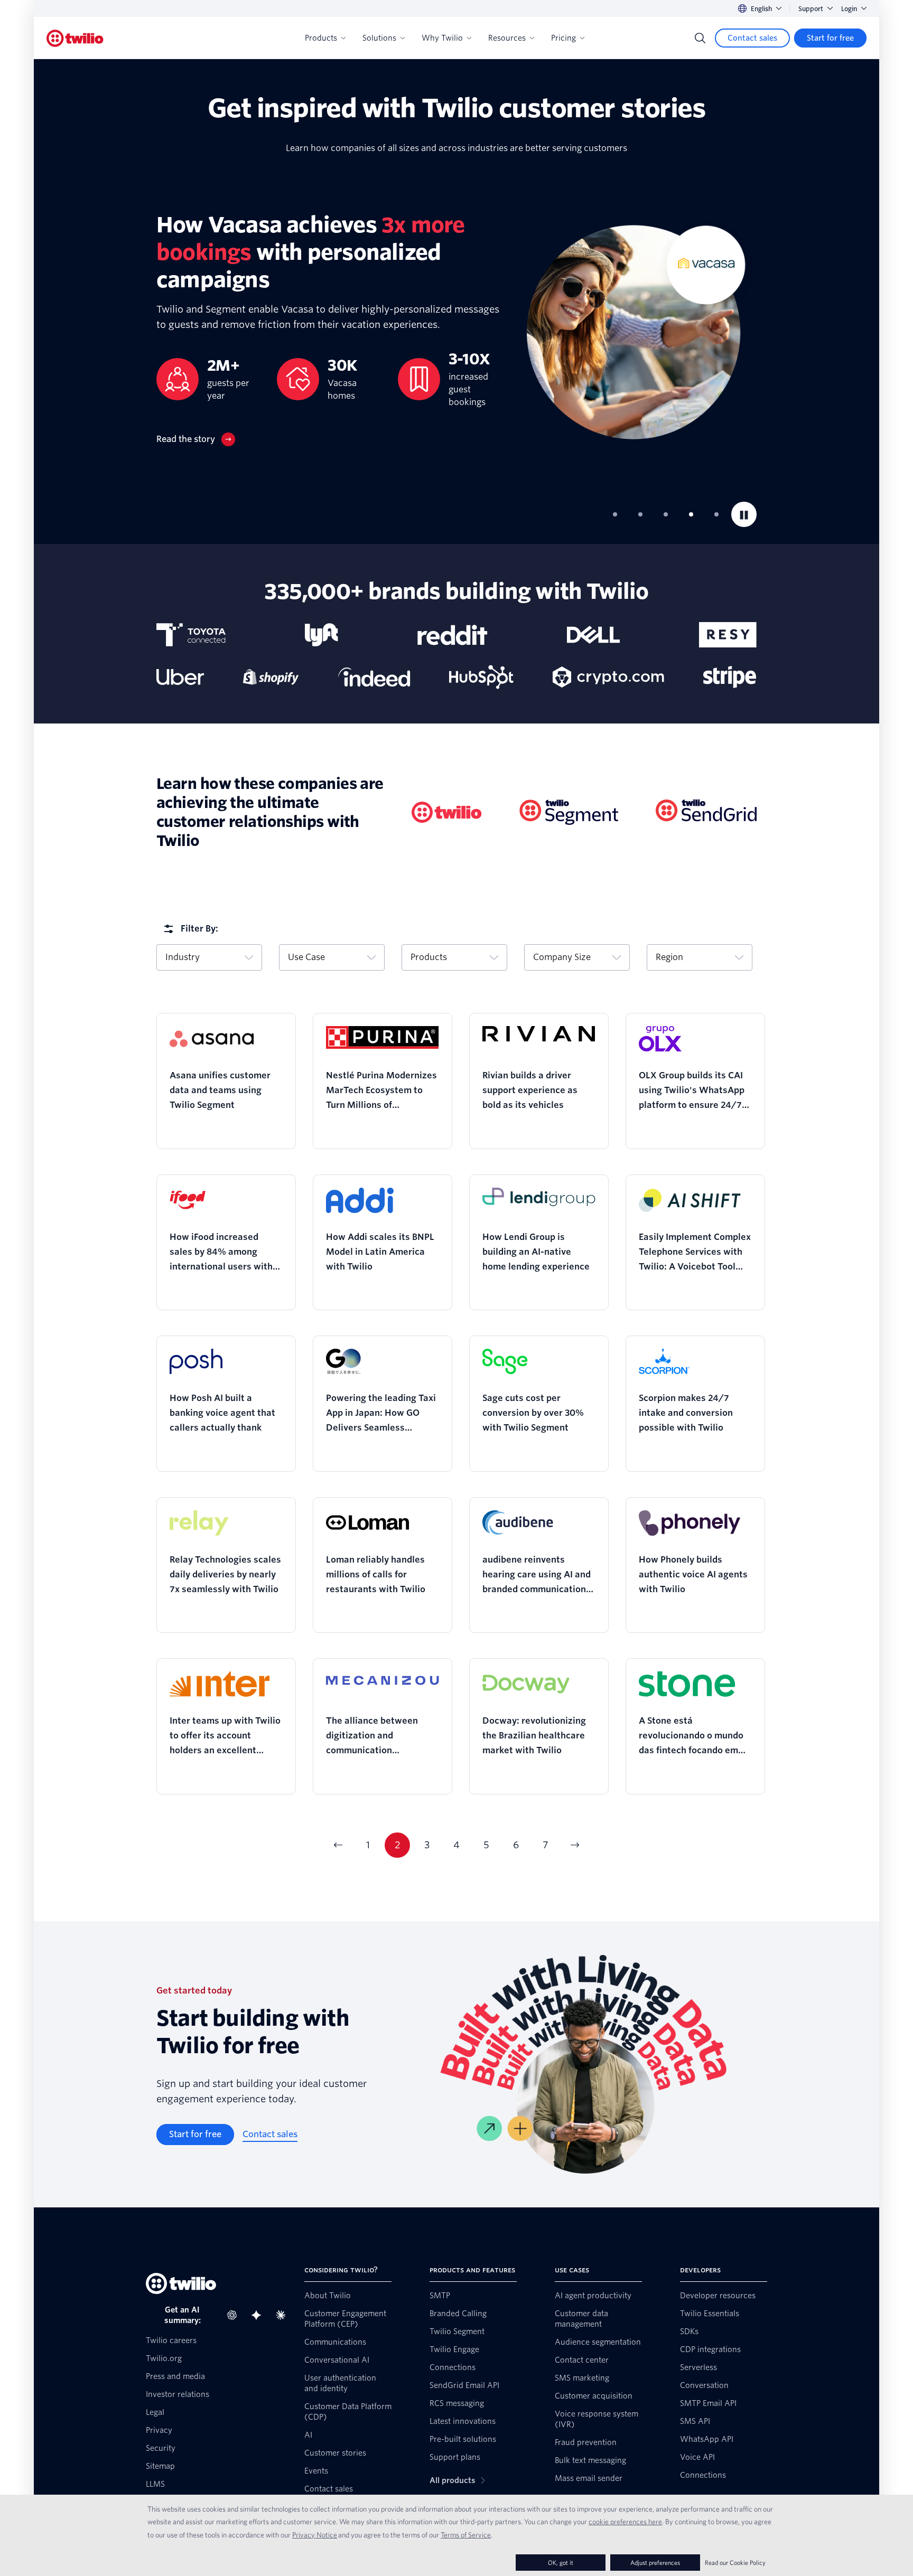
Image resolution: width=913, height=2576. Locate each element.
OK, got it (561, 2563)
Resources (507, 38)
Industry (183, 957)
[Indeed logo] (374, 677)
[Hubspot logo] (481, 677)
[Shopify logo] (271, 677)
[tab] (615, 514)
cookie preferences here (625, 2522)
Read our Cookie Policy (735, 2563)
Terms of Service (466, 2535)
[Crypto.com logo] (608, 677)
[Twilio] (75, 38)
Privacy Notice (315, 2535)
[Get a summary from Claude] (284, 2315)
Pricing (563, 38)
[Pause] (744, 514)
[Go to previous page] (338, 1845)
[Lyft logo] (322, 635)
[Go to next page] (575, 1845)
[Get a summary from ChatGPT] (235, 2315)
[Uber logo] (180, 677)
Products (321, 38)
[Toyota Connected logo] (191, 635)
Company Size (562, 957)
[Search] (700, 38)
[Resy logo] (728, 635)
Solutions (379, 38)
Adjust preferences (655, 2563)
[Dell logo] (593, 635)
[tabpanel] (456, 329)
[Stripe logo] (730, 677)
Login (849, 9)
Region (669, 957)
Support (811, 9)
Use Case (306, 957)
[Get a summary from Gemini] (259, 2315)
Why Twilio (442, 38)
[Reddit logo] (452, 635)
